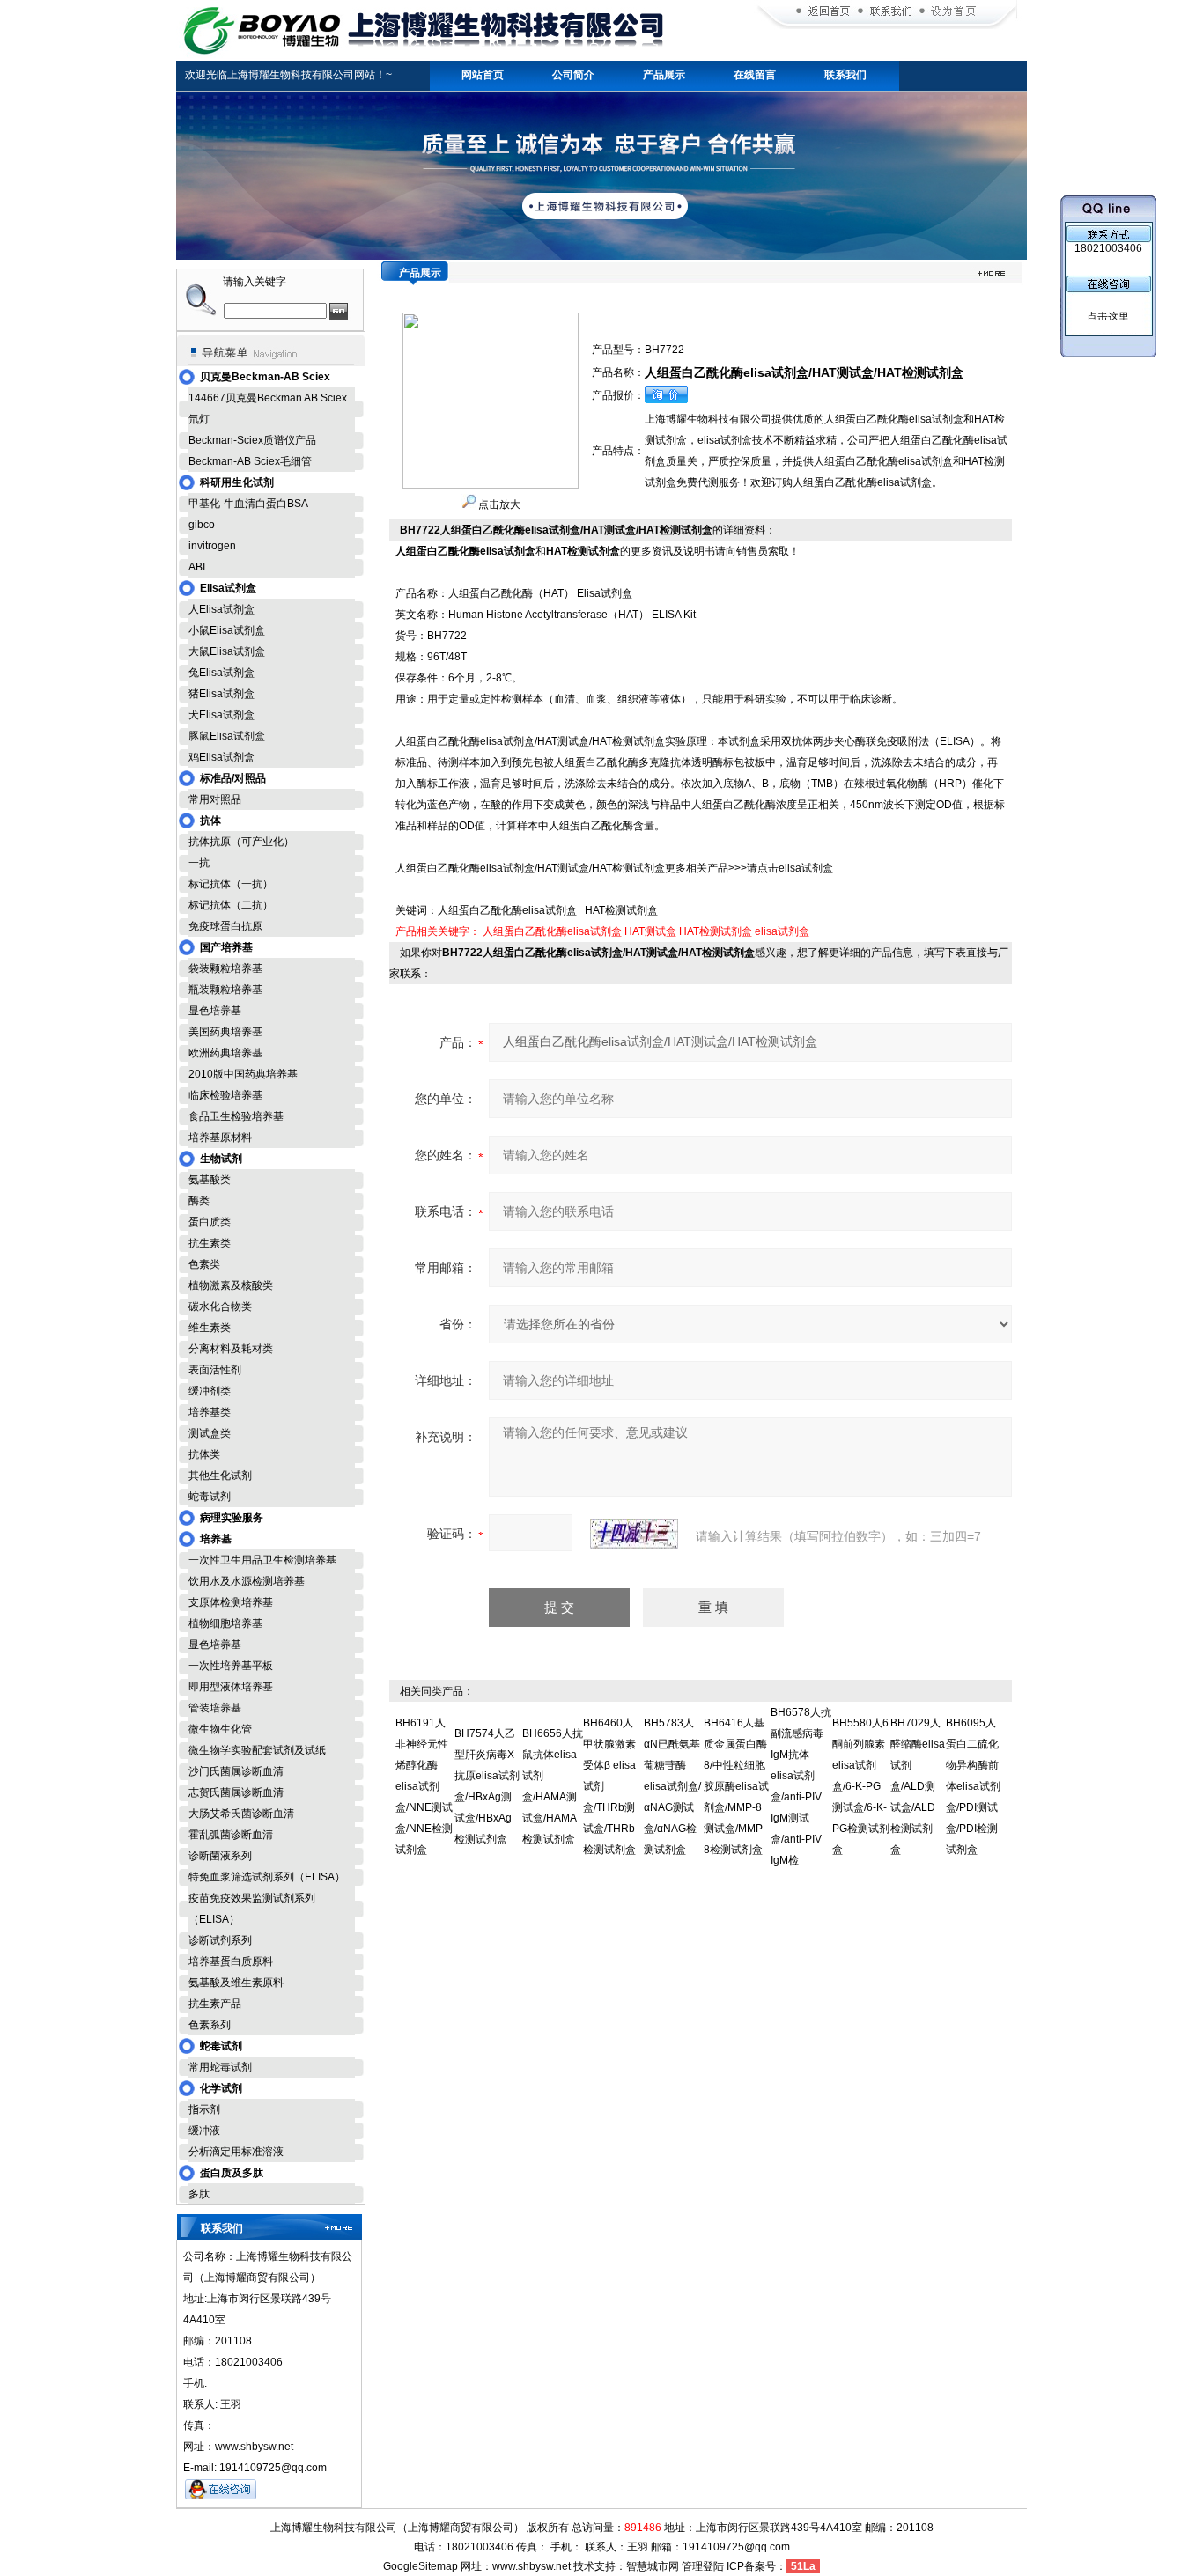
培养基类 (210, 1412)
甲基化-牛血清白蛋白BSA (248, 504)
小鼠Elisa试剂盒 (227, 630)
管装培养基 (215, 1708)
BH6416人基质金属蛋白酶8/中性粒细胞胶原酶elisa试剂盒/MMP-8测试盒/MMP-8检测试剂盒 (736, 1786)
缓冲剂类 (210, 1391)
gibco (202, 525)
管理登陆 (703, 2566)
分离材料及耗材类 (231, 1349)
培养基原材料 (220, 1137)
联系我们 (845, 75)
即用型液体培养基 (231, 1687)
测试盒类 (210, 1433)
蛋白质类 (210, 1222)
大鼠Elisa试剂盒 (227, 651)
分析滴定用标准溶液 (236, 2152)
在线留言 (755, 75)
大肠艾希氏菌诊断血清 (241, 1814)
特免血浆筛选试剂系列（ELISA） (267, 1877)
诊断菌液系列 (220, 1856)
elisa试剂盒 (782, 931)
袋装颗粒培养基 (225, 968)
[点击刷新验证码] (634, 1534)
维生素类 (210, 1328)
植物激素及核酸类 (231, 1285)
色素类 (204, 1264)
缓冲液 (204, 2131)
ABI (197, 567)
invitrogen (212, 546)
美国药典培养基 (225, 1032)
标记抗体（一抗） (231, 884)
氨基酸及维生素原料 (236, 1983)
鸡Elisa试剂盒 (221, 757)
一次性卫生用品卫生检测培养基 (262, 1560)
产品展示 (664, 75)
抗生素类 (210, 1243)
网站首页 (483, 75)
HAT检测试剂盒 (716, 931)
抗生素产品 (215, 2004)
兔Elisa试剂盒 (221, 673)
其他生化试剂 (220, 1476)
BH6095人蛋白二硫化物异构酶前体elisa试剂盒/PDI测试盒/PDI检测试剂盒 (973, 1786)
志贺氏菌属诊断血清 (236, 1792)
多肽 (199, 2194)
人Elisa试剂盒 (221, 609)
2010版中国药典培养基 (243, 1074)
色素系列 (210, 2025)
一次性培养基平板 (231, 1666)
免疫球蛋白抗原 (225, 926)
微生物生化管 (220, 1729)
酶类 (199, 1201)
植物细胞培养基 (225, 1623)
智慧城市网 (653, 2566)
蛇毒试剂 (210, 1497)
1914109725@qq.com (736, 2547)
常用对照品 (215, 799)
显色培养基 (215, 1011)
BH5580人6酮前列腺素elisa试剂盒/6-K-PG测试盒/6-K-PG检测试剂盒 (861, 1786)
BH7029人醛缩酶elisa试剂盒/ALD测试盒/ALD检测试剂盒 (918, 1786)
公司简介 (573, 75)
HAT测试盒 (650, 931)
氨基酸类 (210, 1180)
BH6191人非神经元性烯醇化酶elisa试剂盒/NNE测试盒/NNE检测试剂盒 (424, 1786)
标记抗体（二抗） (231, 905)
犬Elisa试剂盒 (221, 715)
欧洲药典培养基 (225, 1053)
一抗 (199, 863)
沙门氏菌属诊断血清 (236, 1771)
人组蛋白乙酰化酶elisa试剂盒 (552, 931)
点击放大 (498, 504)
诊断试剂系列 (220, 1940)
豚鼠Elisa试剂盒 (227, 736)
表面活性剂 (215, 1370)
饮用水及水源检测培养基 (247, 1581)
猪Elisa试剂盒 (221, 694)
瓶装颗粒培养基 (225, 990)
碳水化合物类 (220, 1306)
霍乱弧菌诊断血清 (231, 1835)
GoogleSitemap (421, 2566)
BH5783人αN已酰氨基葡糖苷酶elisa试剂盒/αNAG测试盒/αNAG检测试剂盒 (672, 1786)
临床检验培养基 (225, 1095)
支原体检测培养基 (231, 1602)
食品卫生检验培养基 (236, 1116)
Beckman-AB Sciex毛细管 (250, 461)
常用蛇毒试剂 (220, 2067)
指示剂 (204, 2109)
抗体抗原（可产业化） (241, 842)
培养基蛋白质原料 (231, 1961)
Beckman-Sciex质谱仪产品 (252, 440)
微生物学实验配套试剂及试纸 (257, 1750)
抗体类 (204, 1454)
